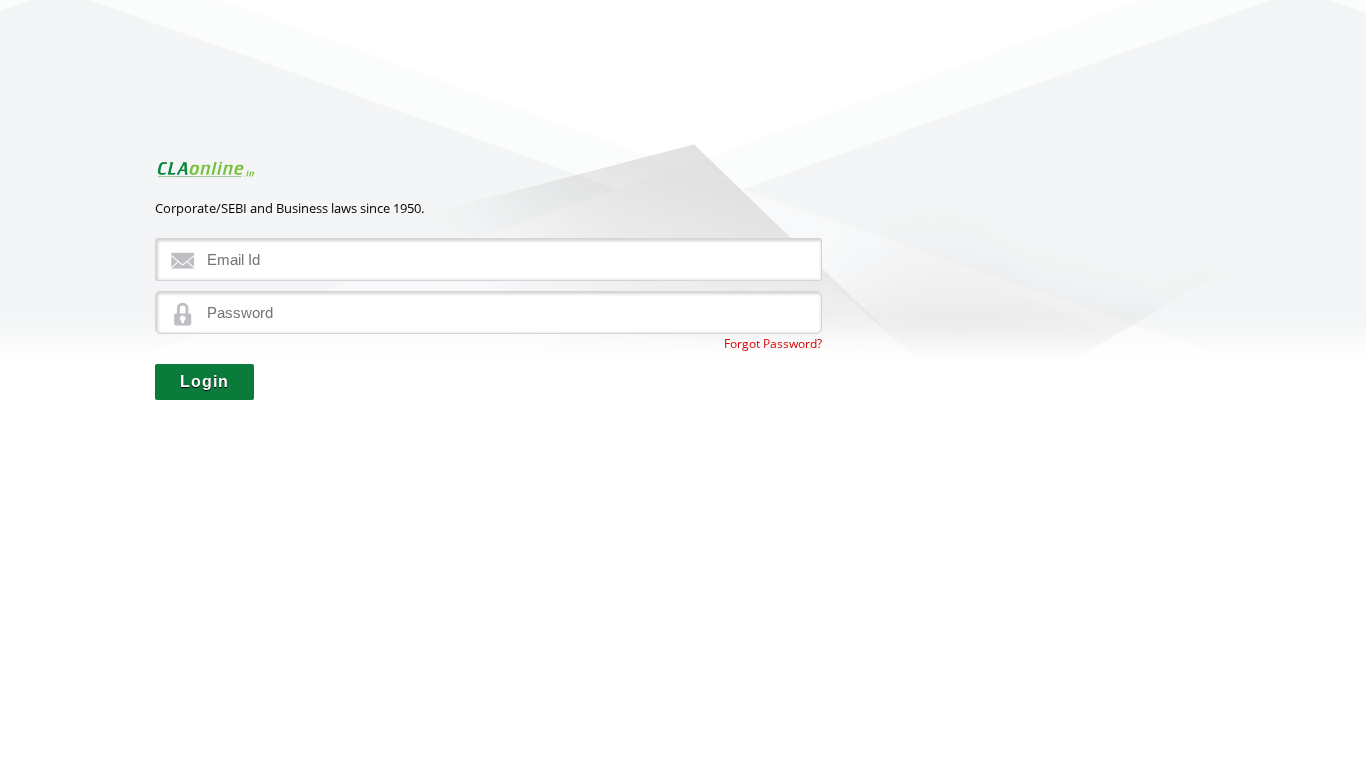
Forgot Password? (773, 343)
